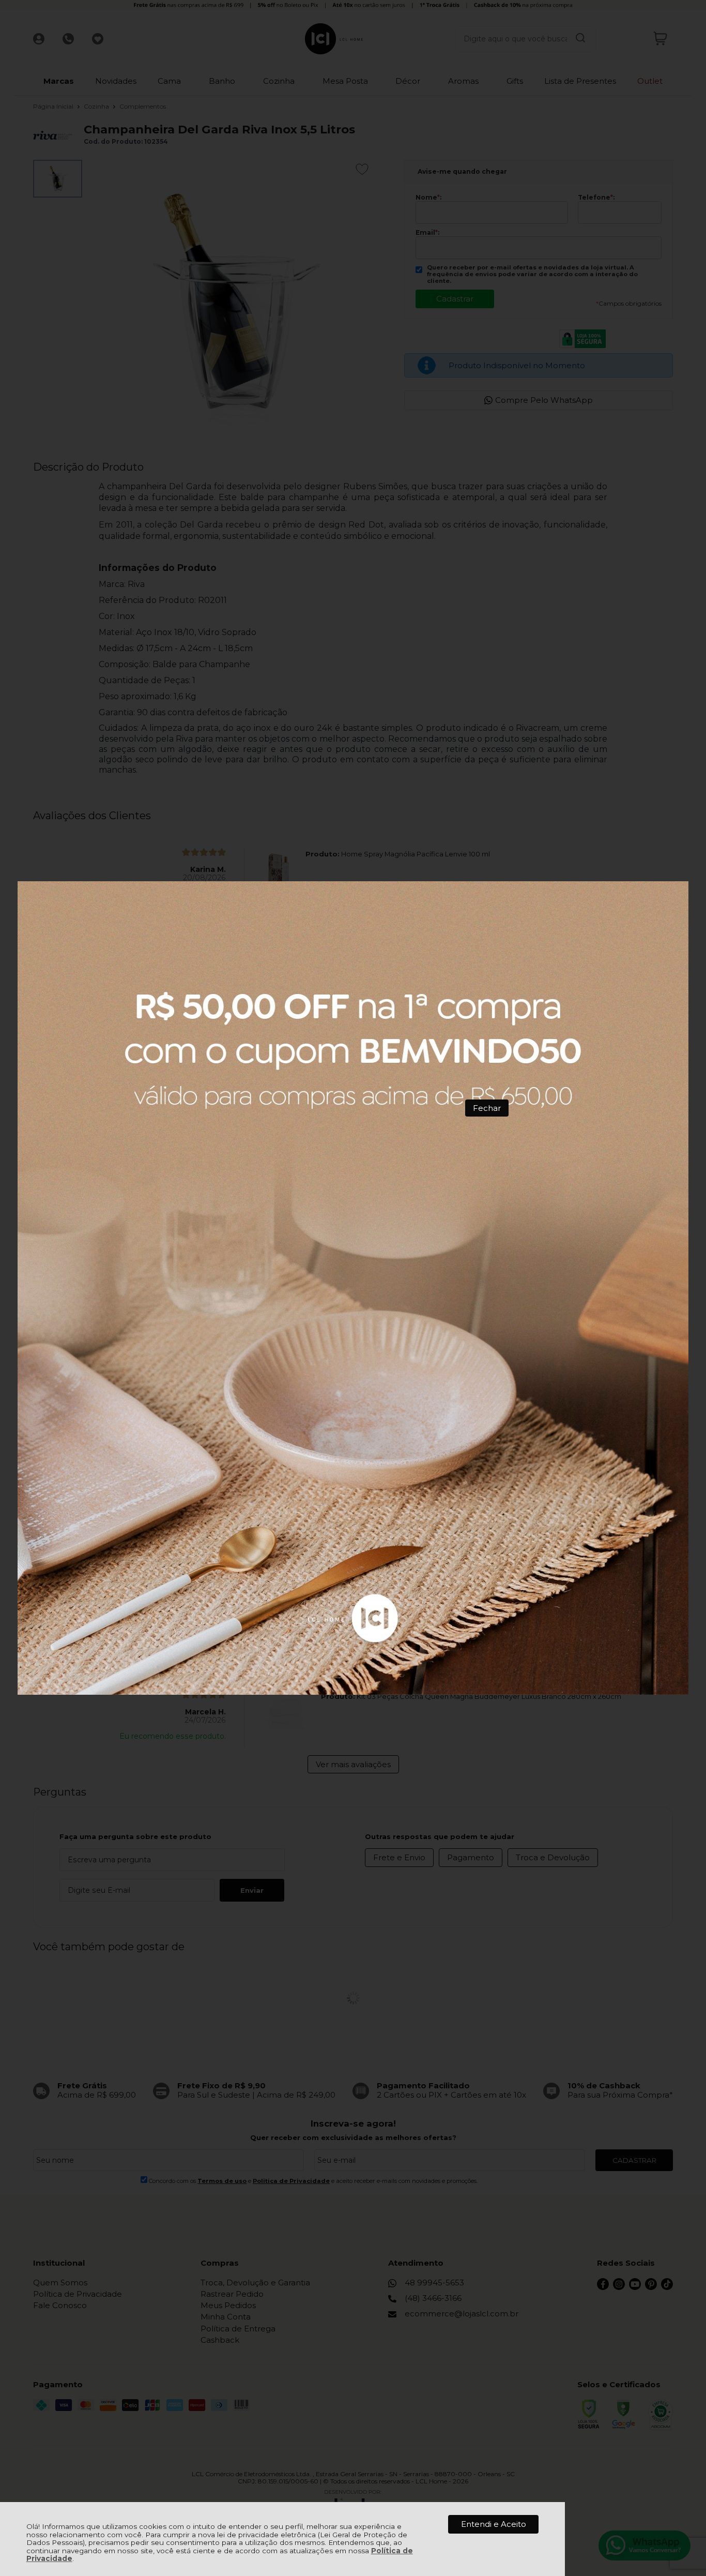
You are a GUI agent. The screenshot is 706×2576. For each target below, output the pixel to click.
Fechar (487, 1108)
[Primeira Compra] (353, 1288)
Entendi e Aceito (494, 2524)
